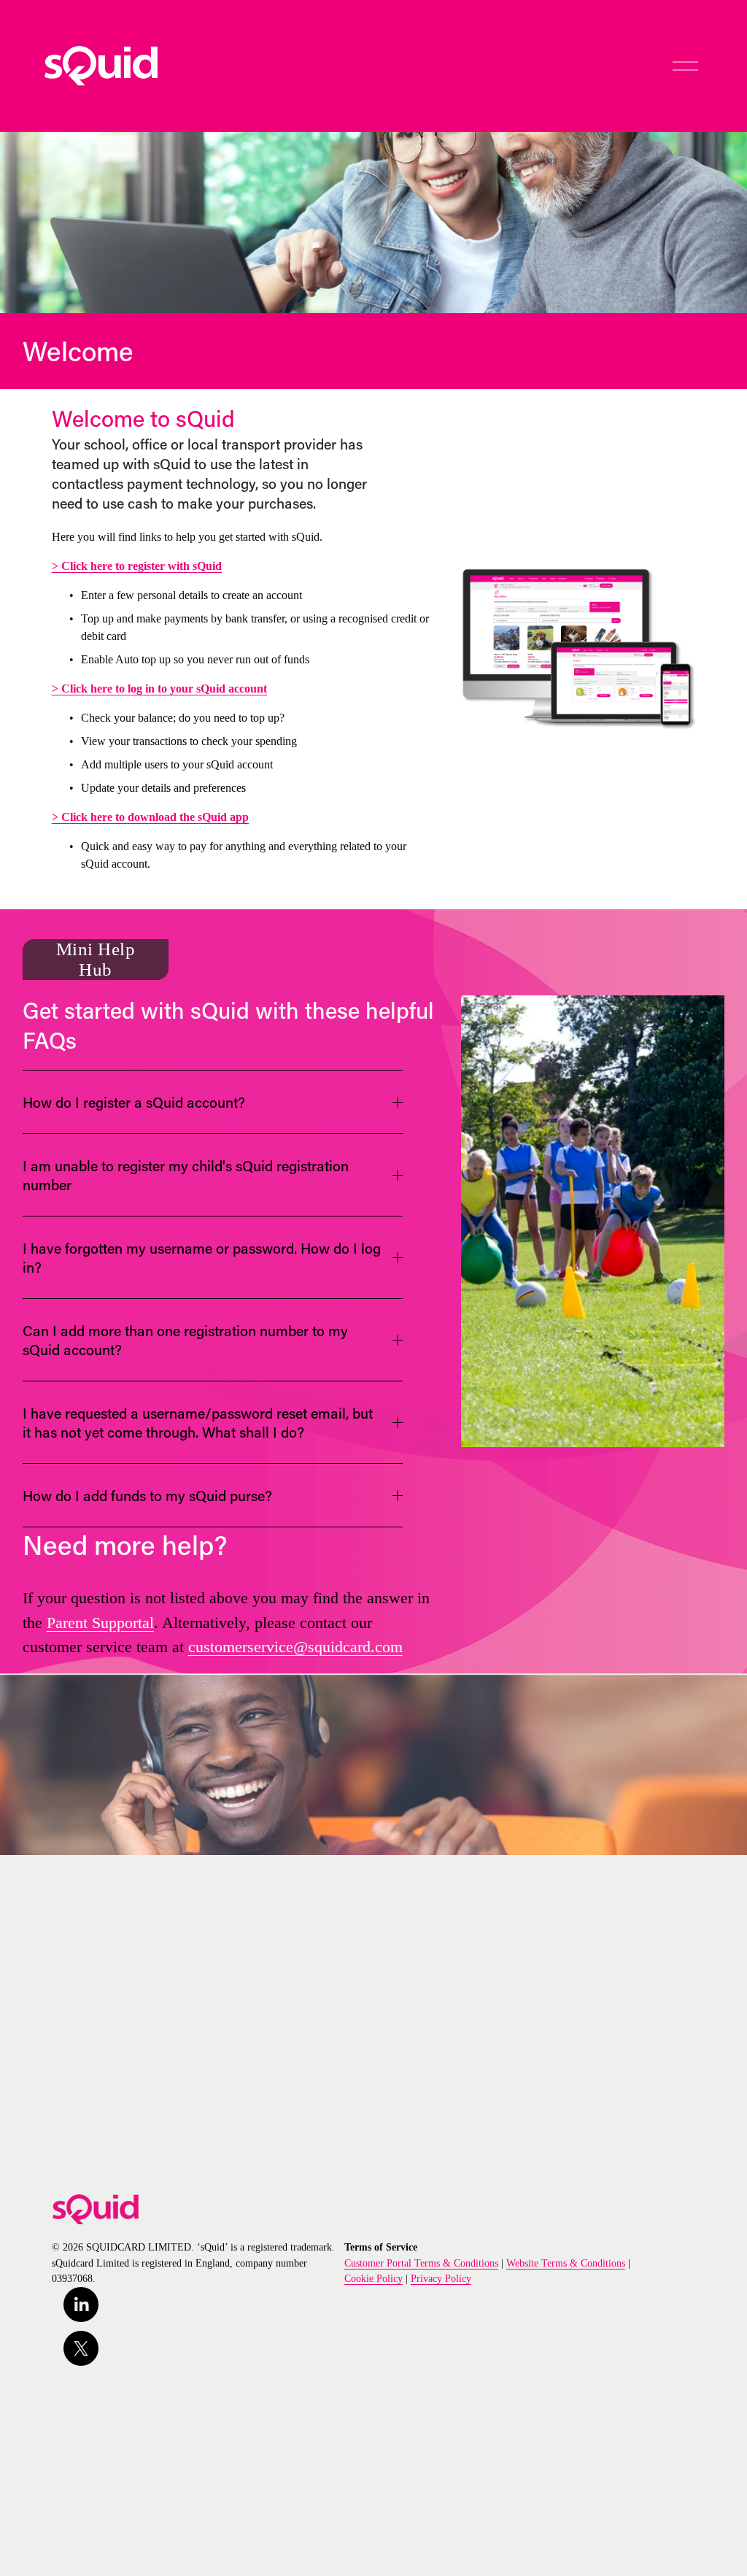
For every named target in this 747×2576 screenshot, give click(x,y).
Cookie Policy (373, 2278)
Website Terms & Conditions (566, 2263)
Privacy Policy (441, 2278)
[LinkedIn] (81, 2305)
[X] (81, 2348)
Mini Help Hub (96, 959)
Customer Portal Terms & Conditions (421, 2263)
